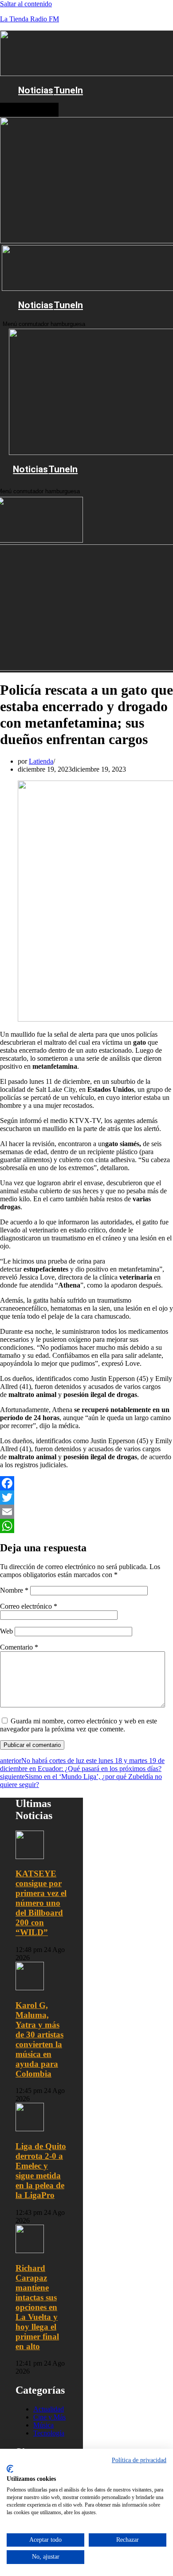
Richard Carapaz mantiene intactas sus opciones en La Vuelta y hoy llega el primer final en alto (37, 2307)
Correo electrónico (29, 1606)
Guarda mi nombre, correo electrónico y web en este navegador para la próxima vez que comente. (79, 1725)
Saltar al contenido (26, 4)
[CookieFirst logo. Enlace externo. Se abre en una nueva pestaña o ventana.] (10, 2469)
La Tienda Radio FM (29, 19)
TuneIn (68, 90)
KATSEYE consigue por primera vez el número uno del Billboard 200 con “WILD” (41, 1903)
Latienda (41, 761)
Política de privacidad (139, 2460)
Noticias (36, 90)
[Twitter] (86, 1497)
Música (43, 2425)
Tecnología (49, 2433)
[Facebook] (86, 1483)
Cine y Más (49, 2417)
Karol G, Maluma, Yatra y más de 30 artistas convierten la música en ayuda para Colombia (39, 2039)
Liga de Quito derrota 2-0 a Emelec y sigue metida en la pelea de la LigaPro (41, 2171)
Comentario (19, 1647)
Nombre (14, 1590)
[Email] (86, 1512)
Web (6, 1631)
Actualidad (49, 2409)
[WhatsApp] (86, 1526)
